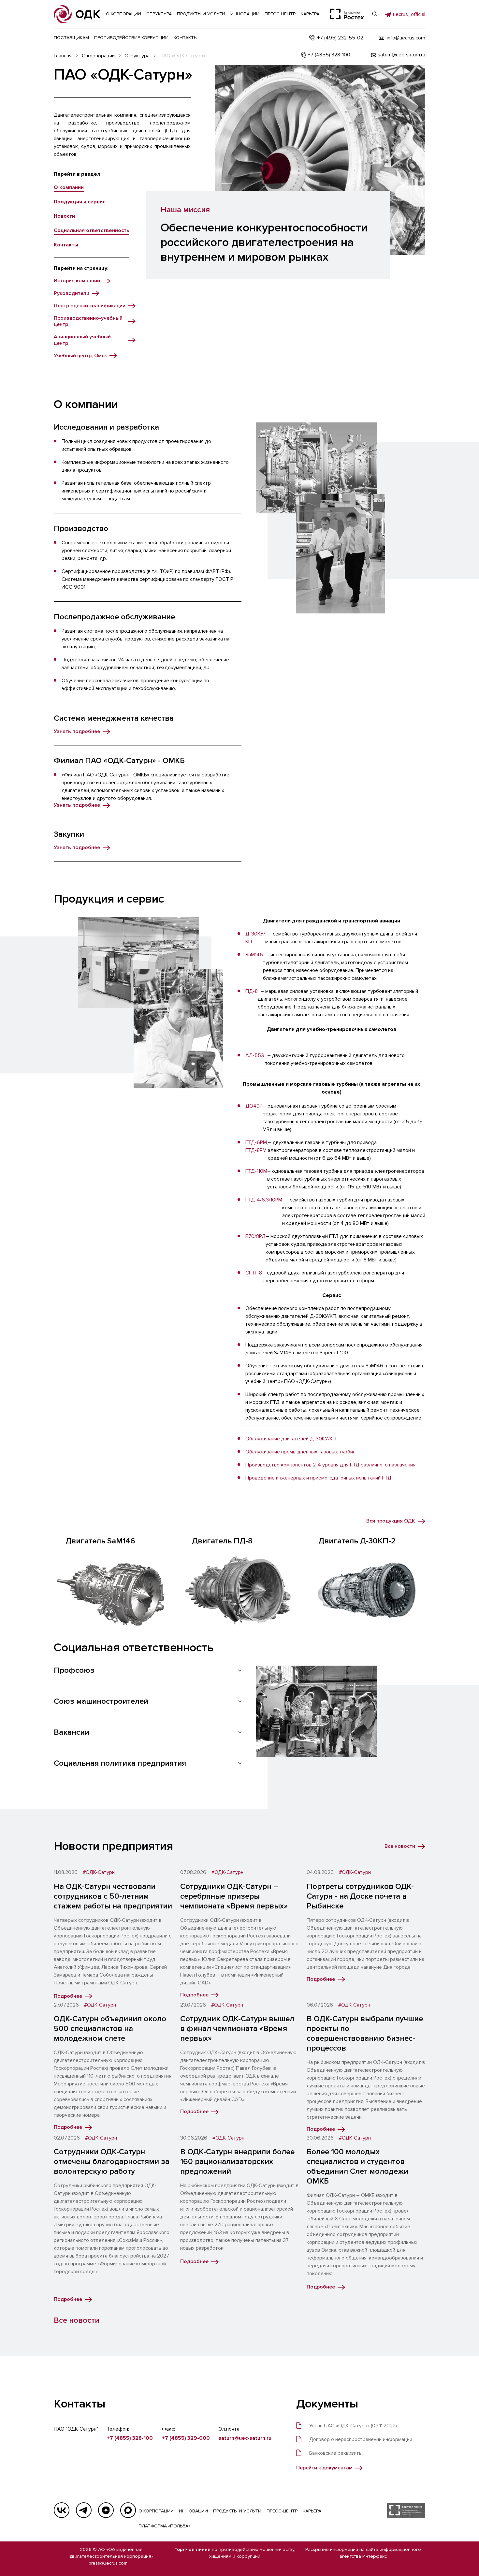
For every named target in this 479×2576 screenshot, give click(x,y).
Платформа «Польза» (164, 2526)
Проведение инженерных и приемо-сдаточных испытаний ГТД (318, 1478)
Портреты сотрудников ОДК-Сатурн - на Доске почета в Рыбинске (360, 1896)
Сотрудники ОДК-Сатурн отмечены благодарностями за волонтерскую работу (112, 2162)
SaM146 (254, 955)
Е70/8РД (255, 1236)
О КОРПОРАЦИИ (156, 2511)
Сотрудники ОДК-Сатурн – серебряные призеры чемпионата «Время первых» (234, 1896)
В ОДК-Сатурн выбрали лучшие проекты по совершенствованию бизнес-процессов (365, 2033)
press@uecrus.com (108, 2563)
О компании (69, 187)
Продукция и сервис (80, 202)
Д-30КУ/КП (255, 938)
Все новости (77, 2320)
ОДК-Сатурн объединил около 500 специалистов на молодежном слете (110, 2029)
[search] (375, 14)
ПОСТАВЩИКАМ (71, 38)
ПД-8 (252, 991)
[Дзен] (106, 2510)
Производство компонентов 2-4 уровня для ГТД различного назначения (330, 1465)
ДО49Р (254, 1106)
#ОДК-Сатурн (99, 1872)
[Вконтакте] (62, 2510)
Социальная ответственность (92, 230)
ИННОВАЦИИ (193, 2511)
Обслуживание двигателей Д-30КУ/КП (291, 1439)
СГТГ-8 (254, 1273)
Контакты (66, 245)
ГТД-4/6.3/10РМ (264, 1200)
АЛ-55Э (255, 1055)
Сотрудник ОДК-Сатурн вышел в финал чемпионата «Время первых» (237, 2029)
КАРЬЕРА (312, 2511)
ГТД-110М (256, 1171)
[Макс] (128, 2510)
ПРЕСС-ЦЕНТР (282, 2511)
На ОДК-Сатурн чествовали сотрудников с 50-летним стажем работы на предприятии (113, 1896)
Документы (327, 2404)
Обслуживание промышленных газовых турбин (300, 1452)
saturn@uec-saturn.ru (245, 2438)
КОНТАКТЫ (186, 38)
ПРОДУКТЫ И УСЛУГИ (237, 2511)
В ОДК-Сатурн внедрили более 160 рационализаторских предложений (237, 2162)
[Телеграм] (84, 2510)
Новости (64, 216)
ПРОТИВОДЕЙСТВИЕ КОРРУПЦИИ (131, 38)
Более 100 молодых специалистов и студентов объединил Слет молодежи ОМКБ (357, 2166)
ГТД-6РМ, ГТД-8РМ (257, 1146)
